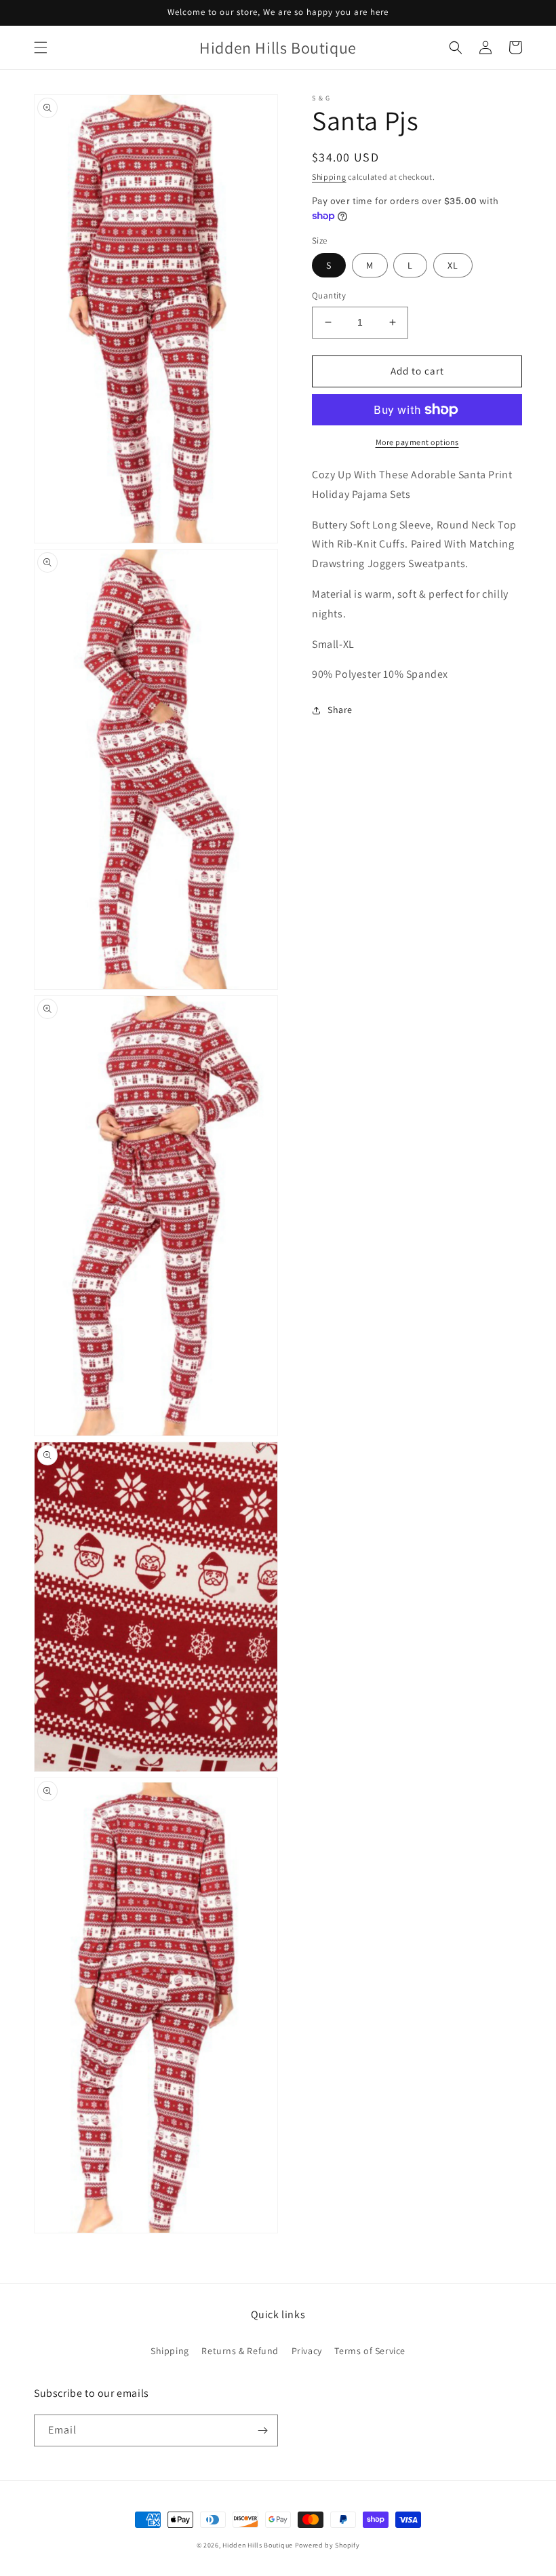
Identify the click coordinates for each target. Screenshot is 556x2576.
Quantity (329, 295)
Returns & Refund (240, 2351)
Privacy (307, 2351)
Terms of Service (370, 2351)
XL (453, 265)
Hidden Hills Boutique (258, 2545)
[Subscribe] (262, 2430)
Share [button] (340, 710)
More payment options (417, 442)
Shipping (329, 177)
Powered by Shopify (327, 2545)
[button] (41, 47)
